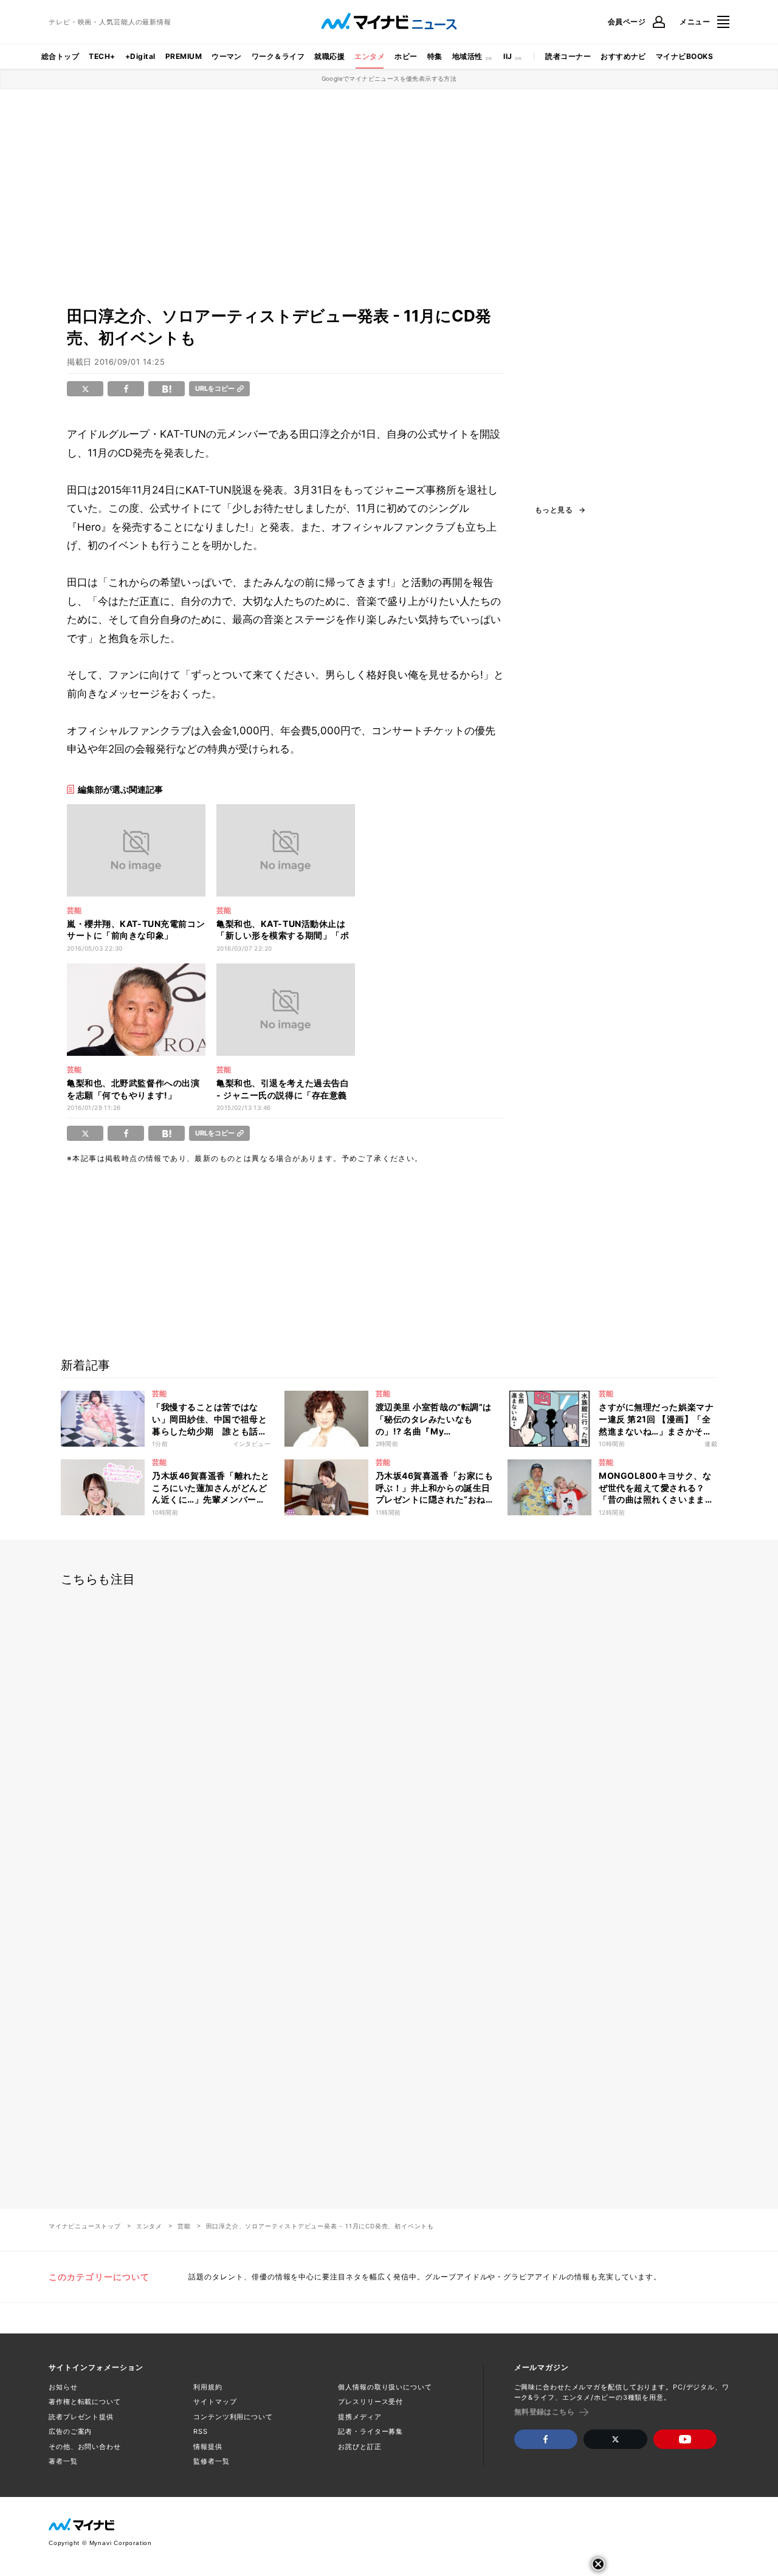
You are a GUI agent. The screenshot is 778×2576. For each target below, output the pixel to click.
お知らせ (63, 2387)
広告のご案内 (70, 2431)
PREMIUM (184, 56)
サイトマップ (215, 2402)
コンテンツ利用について (233, 2417)
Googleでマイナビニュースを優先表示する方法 (389, 78)
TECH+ (102, 56)
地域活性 (467, 56)
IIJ (508, 56)
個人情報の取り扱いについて (385, 2387)
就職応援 (329, 56)
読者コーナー (568, 56)
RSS (201, 2431)
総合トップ (60, 56)
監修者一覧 (211, 2461)
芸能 (184, 2226)
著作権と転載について (85, 2402)
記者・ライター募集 (370, 2431)
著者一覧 (63, 2461)
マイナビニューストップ (85, 2226)
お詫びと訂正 (360, 2447)
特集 (435, 56)
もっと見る (554, 510)
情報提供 (208, 2447)
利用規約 (208, 2387)
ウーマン (227, 56)
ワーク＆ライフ (278, 56)
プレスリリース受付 (370, 2402)
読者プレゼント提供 (81, 2417)
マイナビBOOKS (684, 56)
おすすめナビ (623, 56)
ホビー (406, 56)
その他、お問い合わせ (85, 2447)
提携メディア (360, 2417)
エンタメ (370, 56)
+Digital (140, 56)
